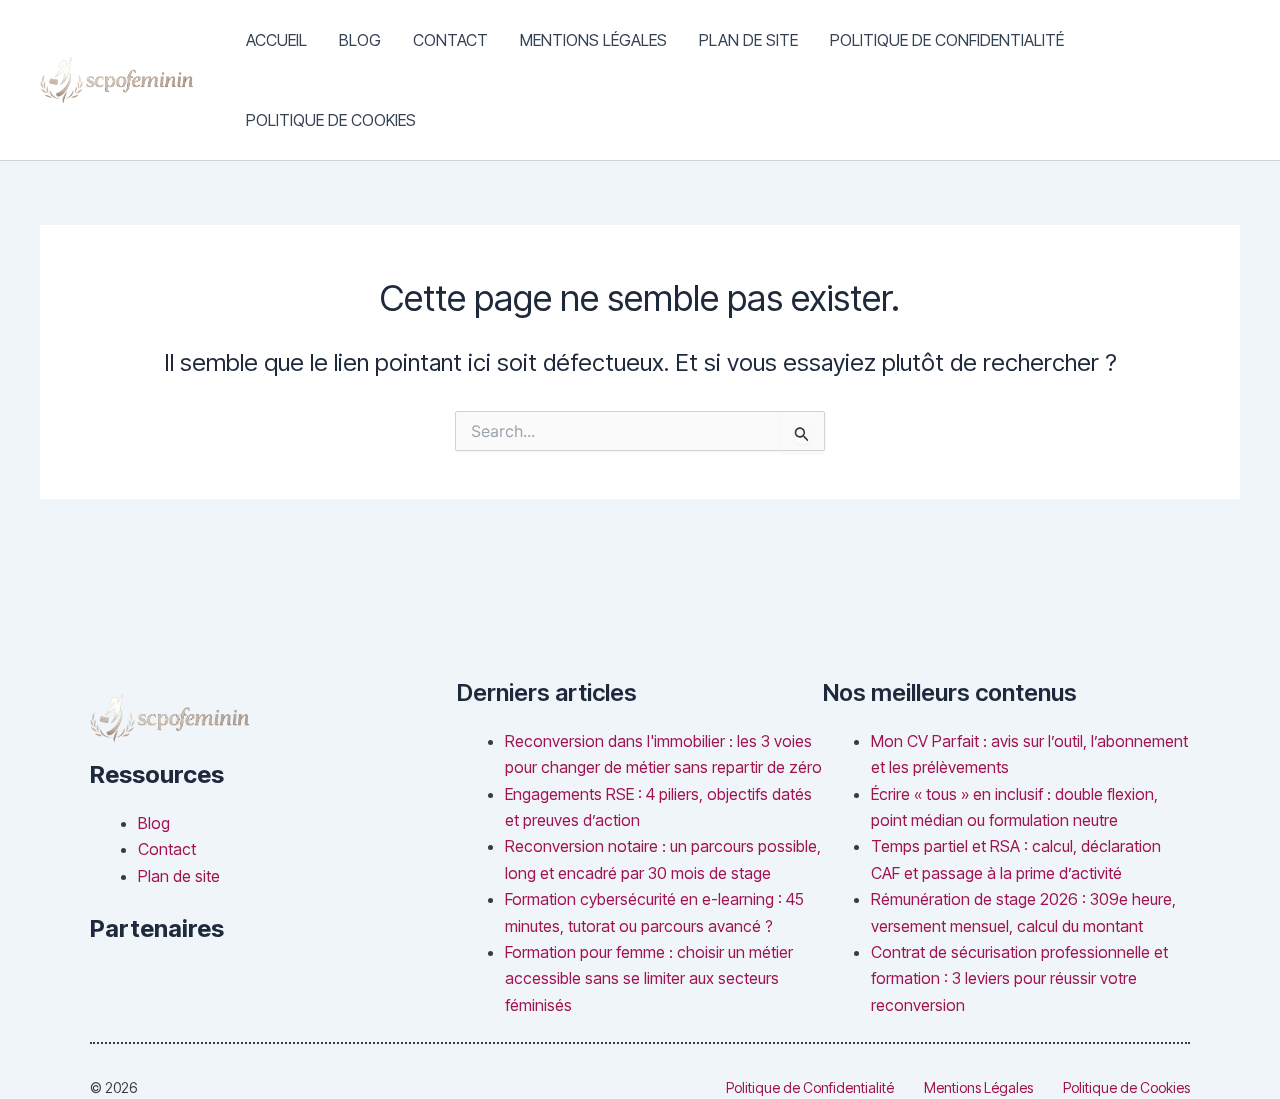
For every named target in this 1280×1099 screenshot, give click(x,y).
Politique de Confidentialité (947, 40)
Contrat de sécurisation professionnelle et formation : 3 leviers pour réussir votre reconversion (1019, 978)
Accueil (276, 40)
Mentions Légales (593, 40)
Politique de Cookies (331, 120)
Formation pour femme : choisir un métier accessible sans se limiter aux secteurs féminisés (649, 978)
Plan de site (748, 40)
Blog (360, 40)
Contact (450, 40)
